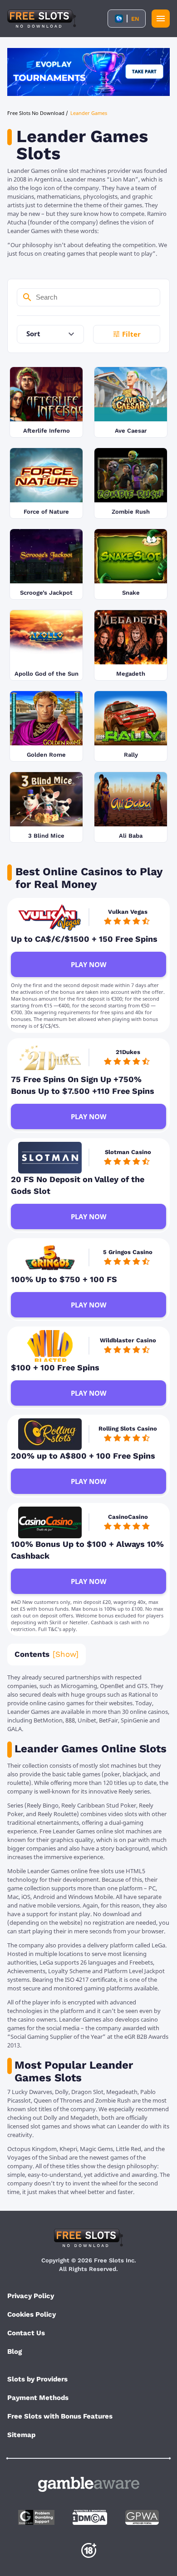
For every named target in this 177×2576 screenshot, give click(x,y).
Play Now (89, 964)
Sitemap (21, 2435)
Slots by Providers (37, 2379)
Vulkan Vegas (128, 912)
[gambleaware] (89, 2484)
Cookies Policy (32, 2314)
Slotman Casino (128, 1152)
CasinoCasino (128, 1517)
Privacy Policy (31, 2296)
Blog (15, 2352)
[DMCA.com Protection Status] (90, 2517)
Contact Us (26, 2333)
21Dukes (128, 1052)
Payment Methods (38, 2398)
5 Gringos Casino (128, 1252)
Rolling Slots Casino (128, 1429)
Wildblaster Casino (128, 1340)
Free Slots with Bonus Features (60, 2416)
